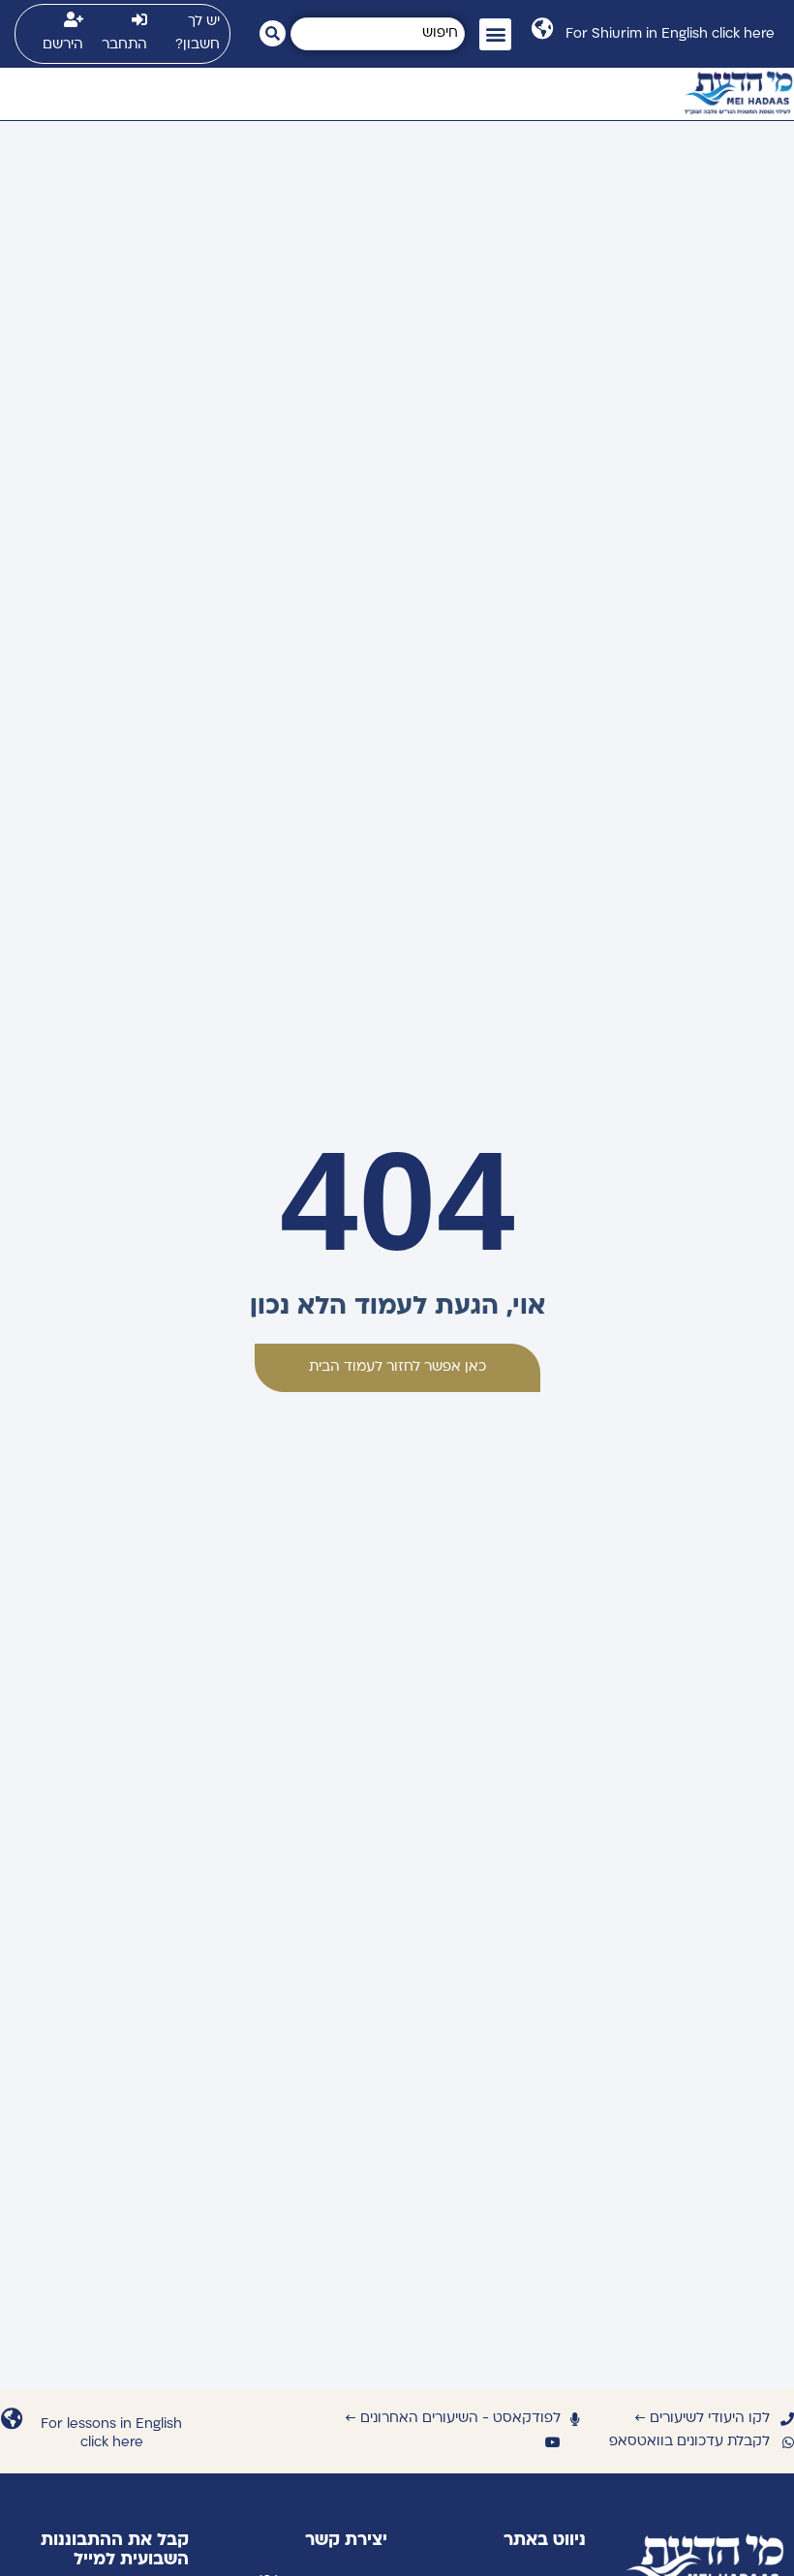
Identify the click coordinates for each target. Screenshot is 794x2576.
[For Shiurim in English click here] (542, 29)
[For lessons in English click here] (11, 2419)
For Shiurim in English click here (670, 34)
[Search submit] (273, 33)
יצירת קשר (346, 2541)
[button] (495, 34)
